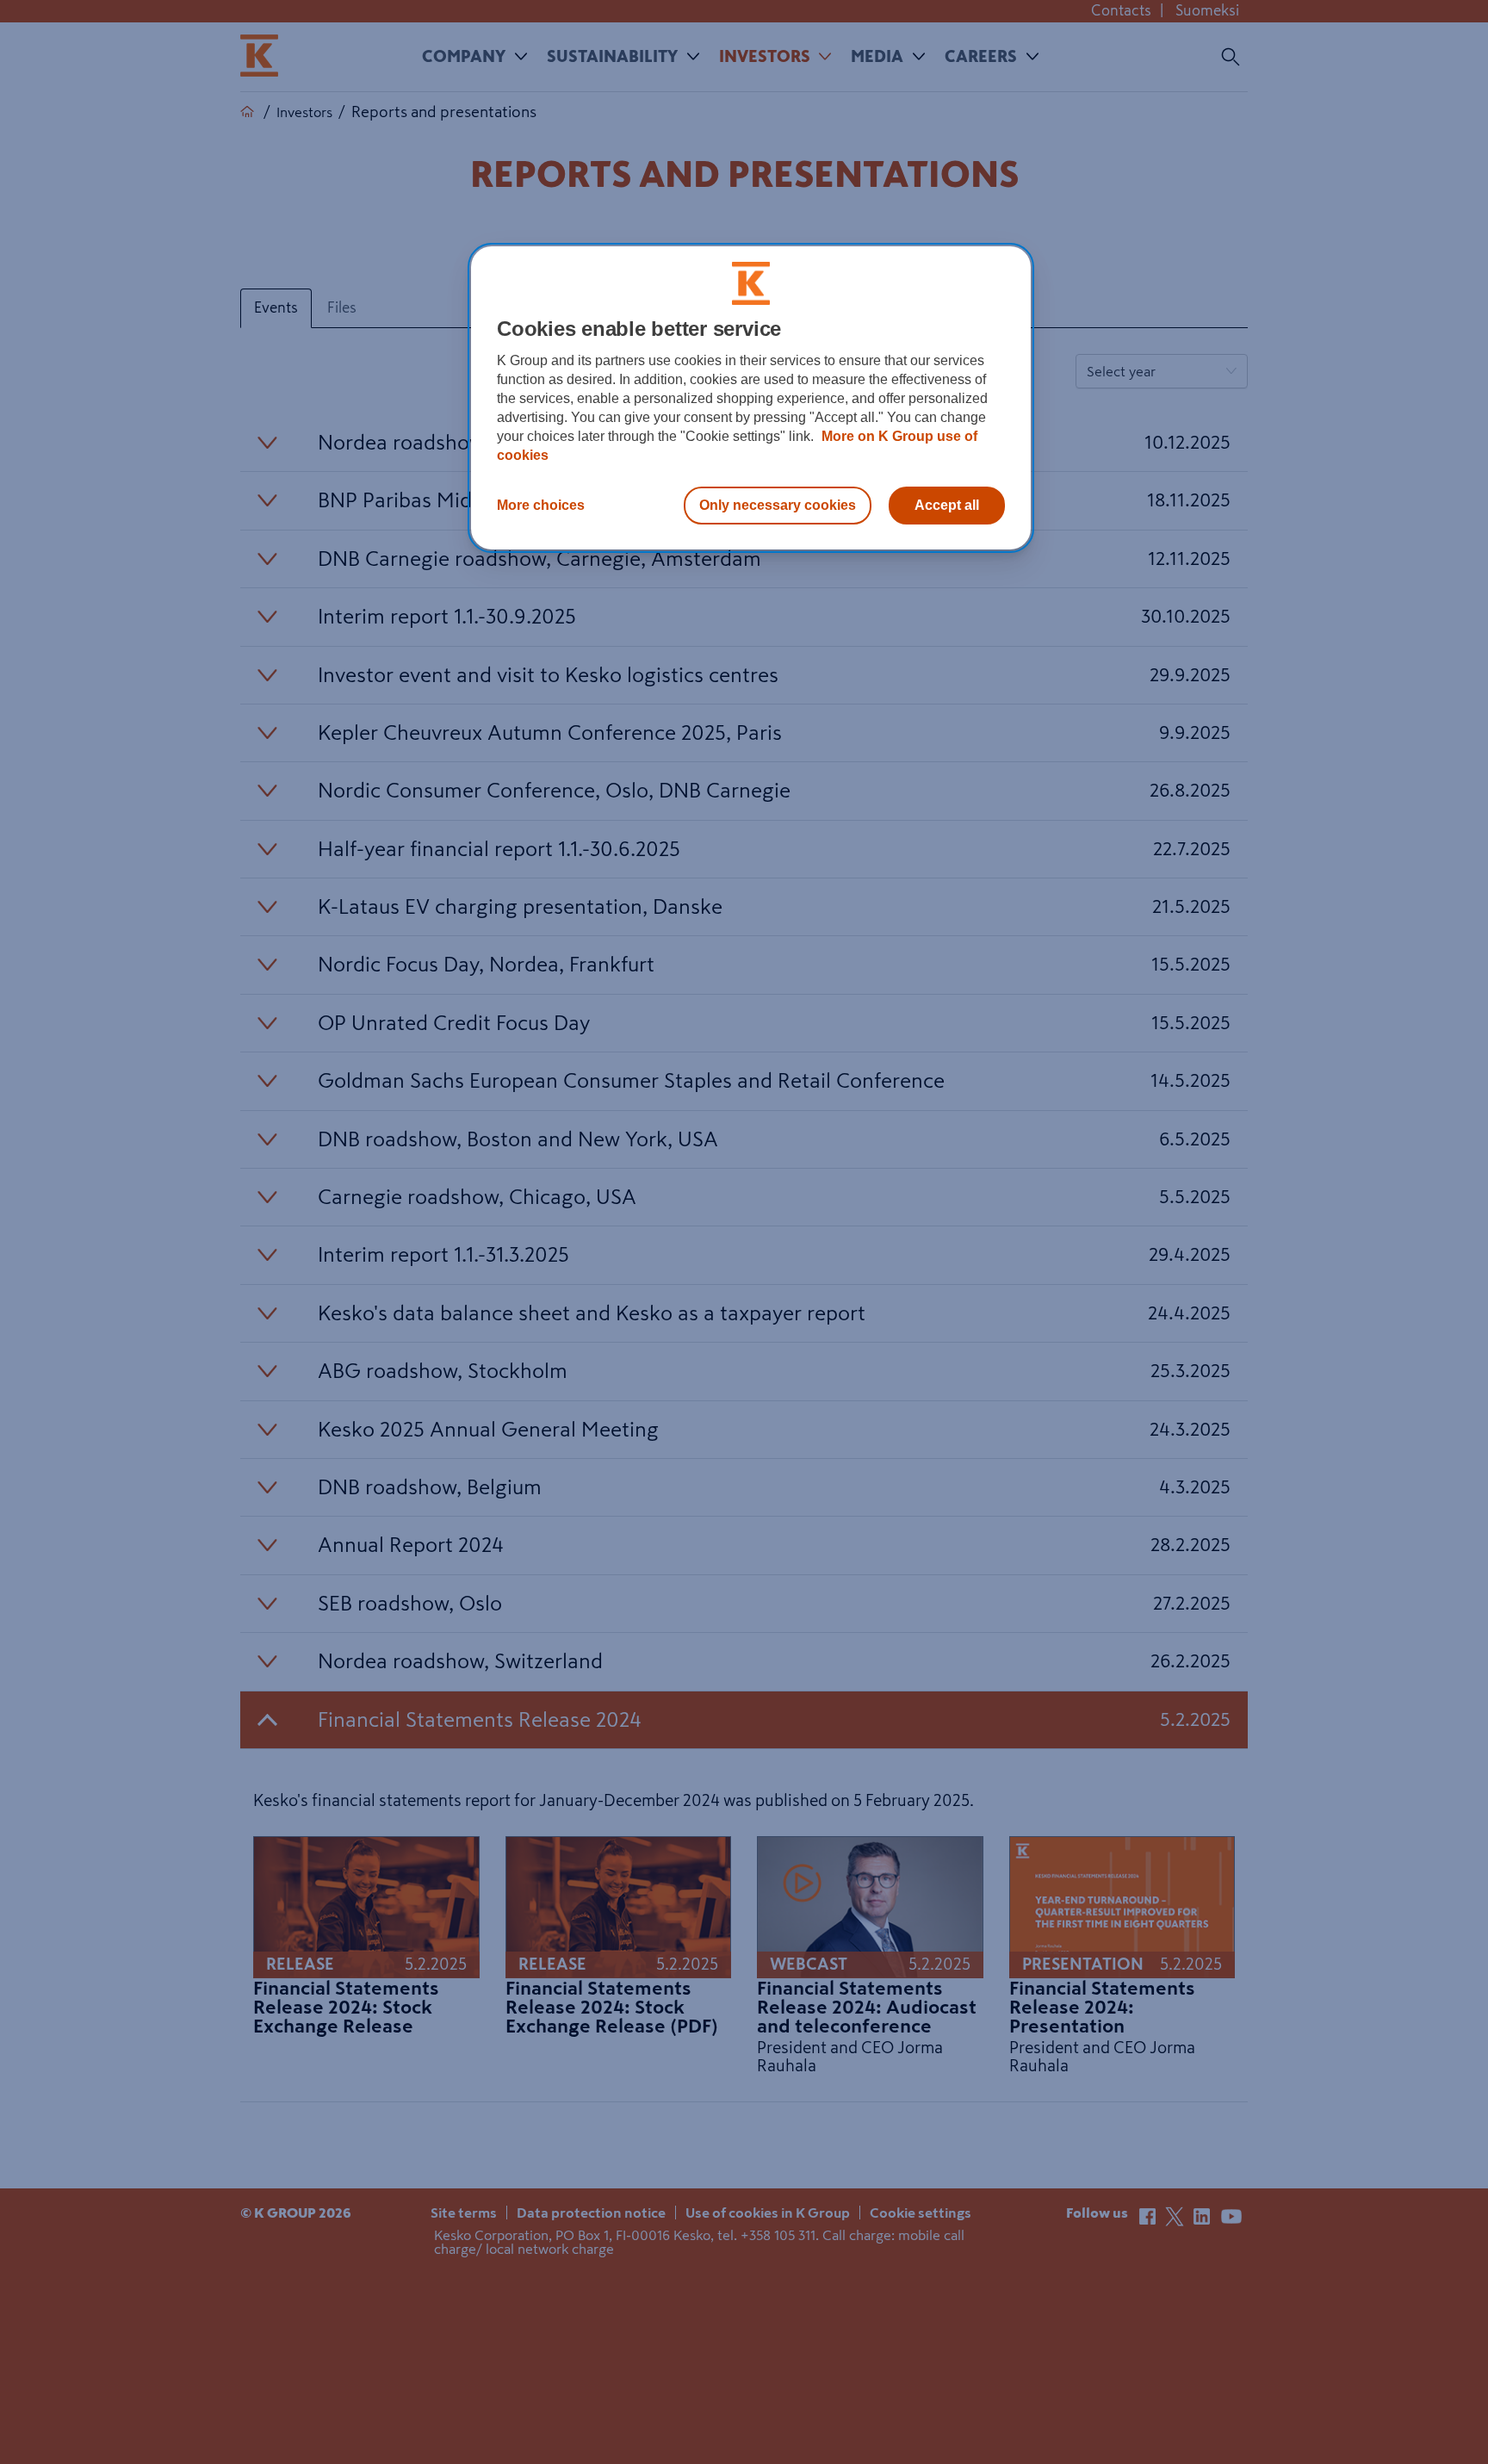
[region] (751, 398)
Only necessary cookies (778, 505)
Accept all (947, 505)
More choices (541, 505)
